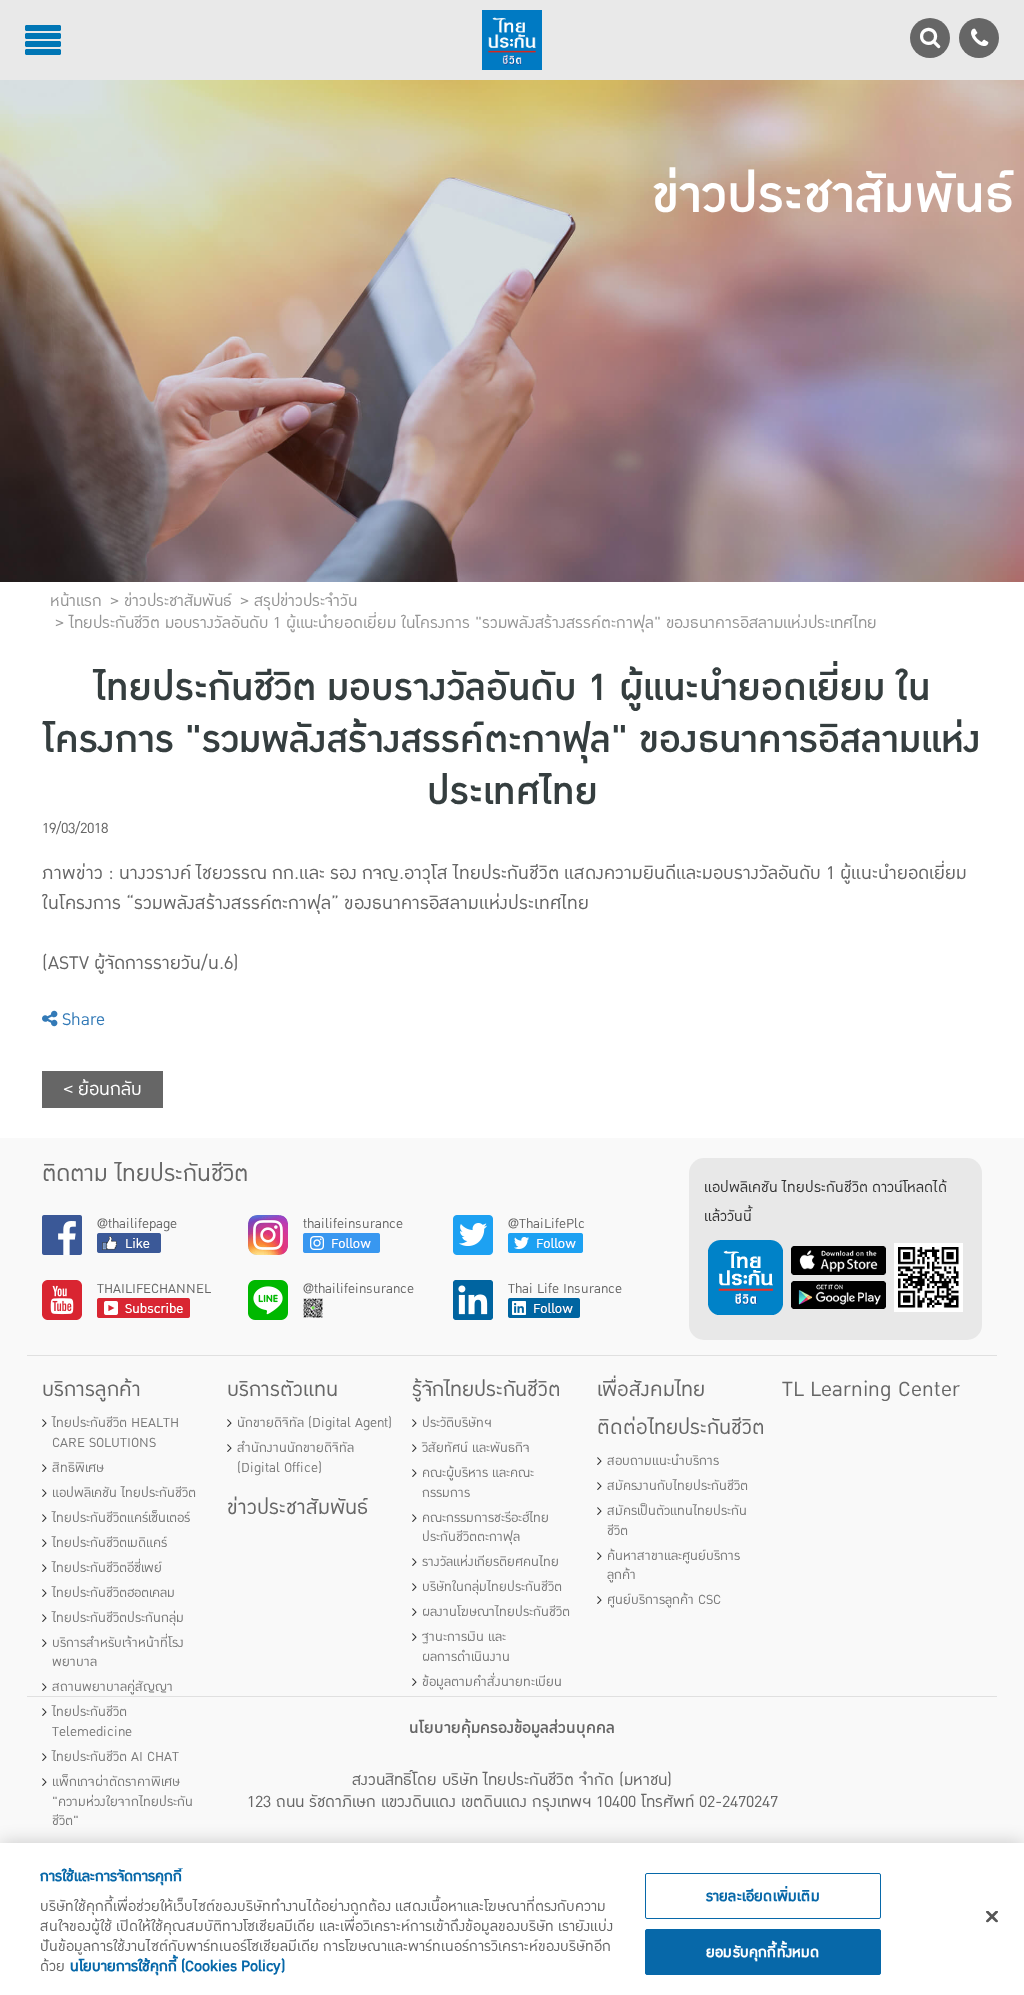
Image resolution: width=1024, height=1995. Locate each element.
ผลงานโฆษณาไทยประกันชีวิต (496, 1612)
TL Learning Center (871, 1389)
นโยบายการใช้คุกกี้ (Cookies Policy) (177, 1966)
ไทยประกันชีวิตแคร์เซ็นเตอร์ (121, 1518)
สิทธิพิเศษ (78, 1468)
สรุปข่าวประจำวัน (305, 601)
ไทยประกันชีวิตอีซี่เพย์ (107, 1568)
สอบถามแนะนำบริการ (663, 1461)
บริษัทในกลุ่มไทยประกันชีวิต (492, 1587)
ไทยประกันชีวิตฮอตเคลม (113, 1593)
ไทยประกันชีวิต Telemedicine (92, 1722)
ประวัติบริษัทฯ (457, 1423)
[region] (512, 1919)
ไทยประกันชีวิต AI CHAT (115, 1757)
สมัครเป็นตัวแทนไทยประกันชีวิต (677, 1521)
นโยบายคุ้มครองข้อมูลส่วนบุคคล (512, 1728)
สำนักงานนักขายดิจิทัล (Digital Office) (295, 1458)
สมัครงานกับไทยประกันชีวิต (677, 1486)
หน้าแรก (76, 601)
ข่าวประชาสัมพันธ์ (297, 1507)
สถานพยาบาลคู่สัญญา (112, 1687)
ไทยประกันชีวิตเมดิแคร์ (109, 1543)
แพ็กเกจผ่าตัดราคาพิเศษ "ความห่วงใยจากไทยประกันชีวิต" (122, 1802)
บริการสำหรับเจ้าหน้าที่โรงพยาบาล (118, 1653)
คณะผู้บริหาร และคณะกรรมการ (478, 1483)
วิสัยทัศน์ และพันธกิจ (476, 1448)
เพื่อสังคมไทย (651, 1389)
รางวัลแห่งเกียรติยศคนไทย (490, 1562)
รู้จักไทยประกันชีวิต (486, 1389)
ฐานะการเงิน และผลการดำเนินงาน (466, 1647)
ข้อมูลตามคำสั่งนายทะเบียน (492, 1682)
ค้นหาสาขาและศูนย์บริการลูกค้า (673, 1566)
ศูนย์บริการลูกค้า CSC (664, 1600)
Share (81, 1019)
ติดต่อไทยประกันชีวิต (681, 1427)
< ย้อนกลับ (102, 1089)
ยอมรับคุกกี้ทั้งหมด (763, 1952)
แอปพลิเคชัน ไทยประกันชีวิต (124, 1493)
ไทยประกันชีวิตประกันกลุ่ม (118, 1618)
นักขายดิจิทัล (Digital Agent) (314, 1423)
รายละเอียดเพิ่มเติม (763, 1896)
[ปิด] (992, 1917)
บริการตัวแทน (282, 1389)
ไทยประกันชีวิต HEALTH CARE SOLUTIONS (115, 1433)
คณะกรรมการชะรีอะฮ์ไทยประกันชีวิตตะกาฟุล (485, 1528)
